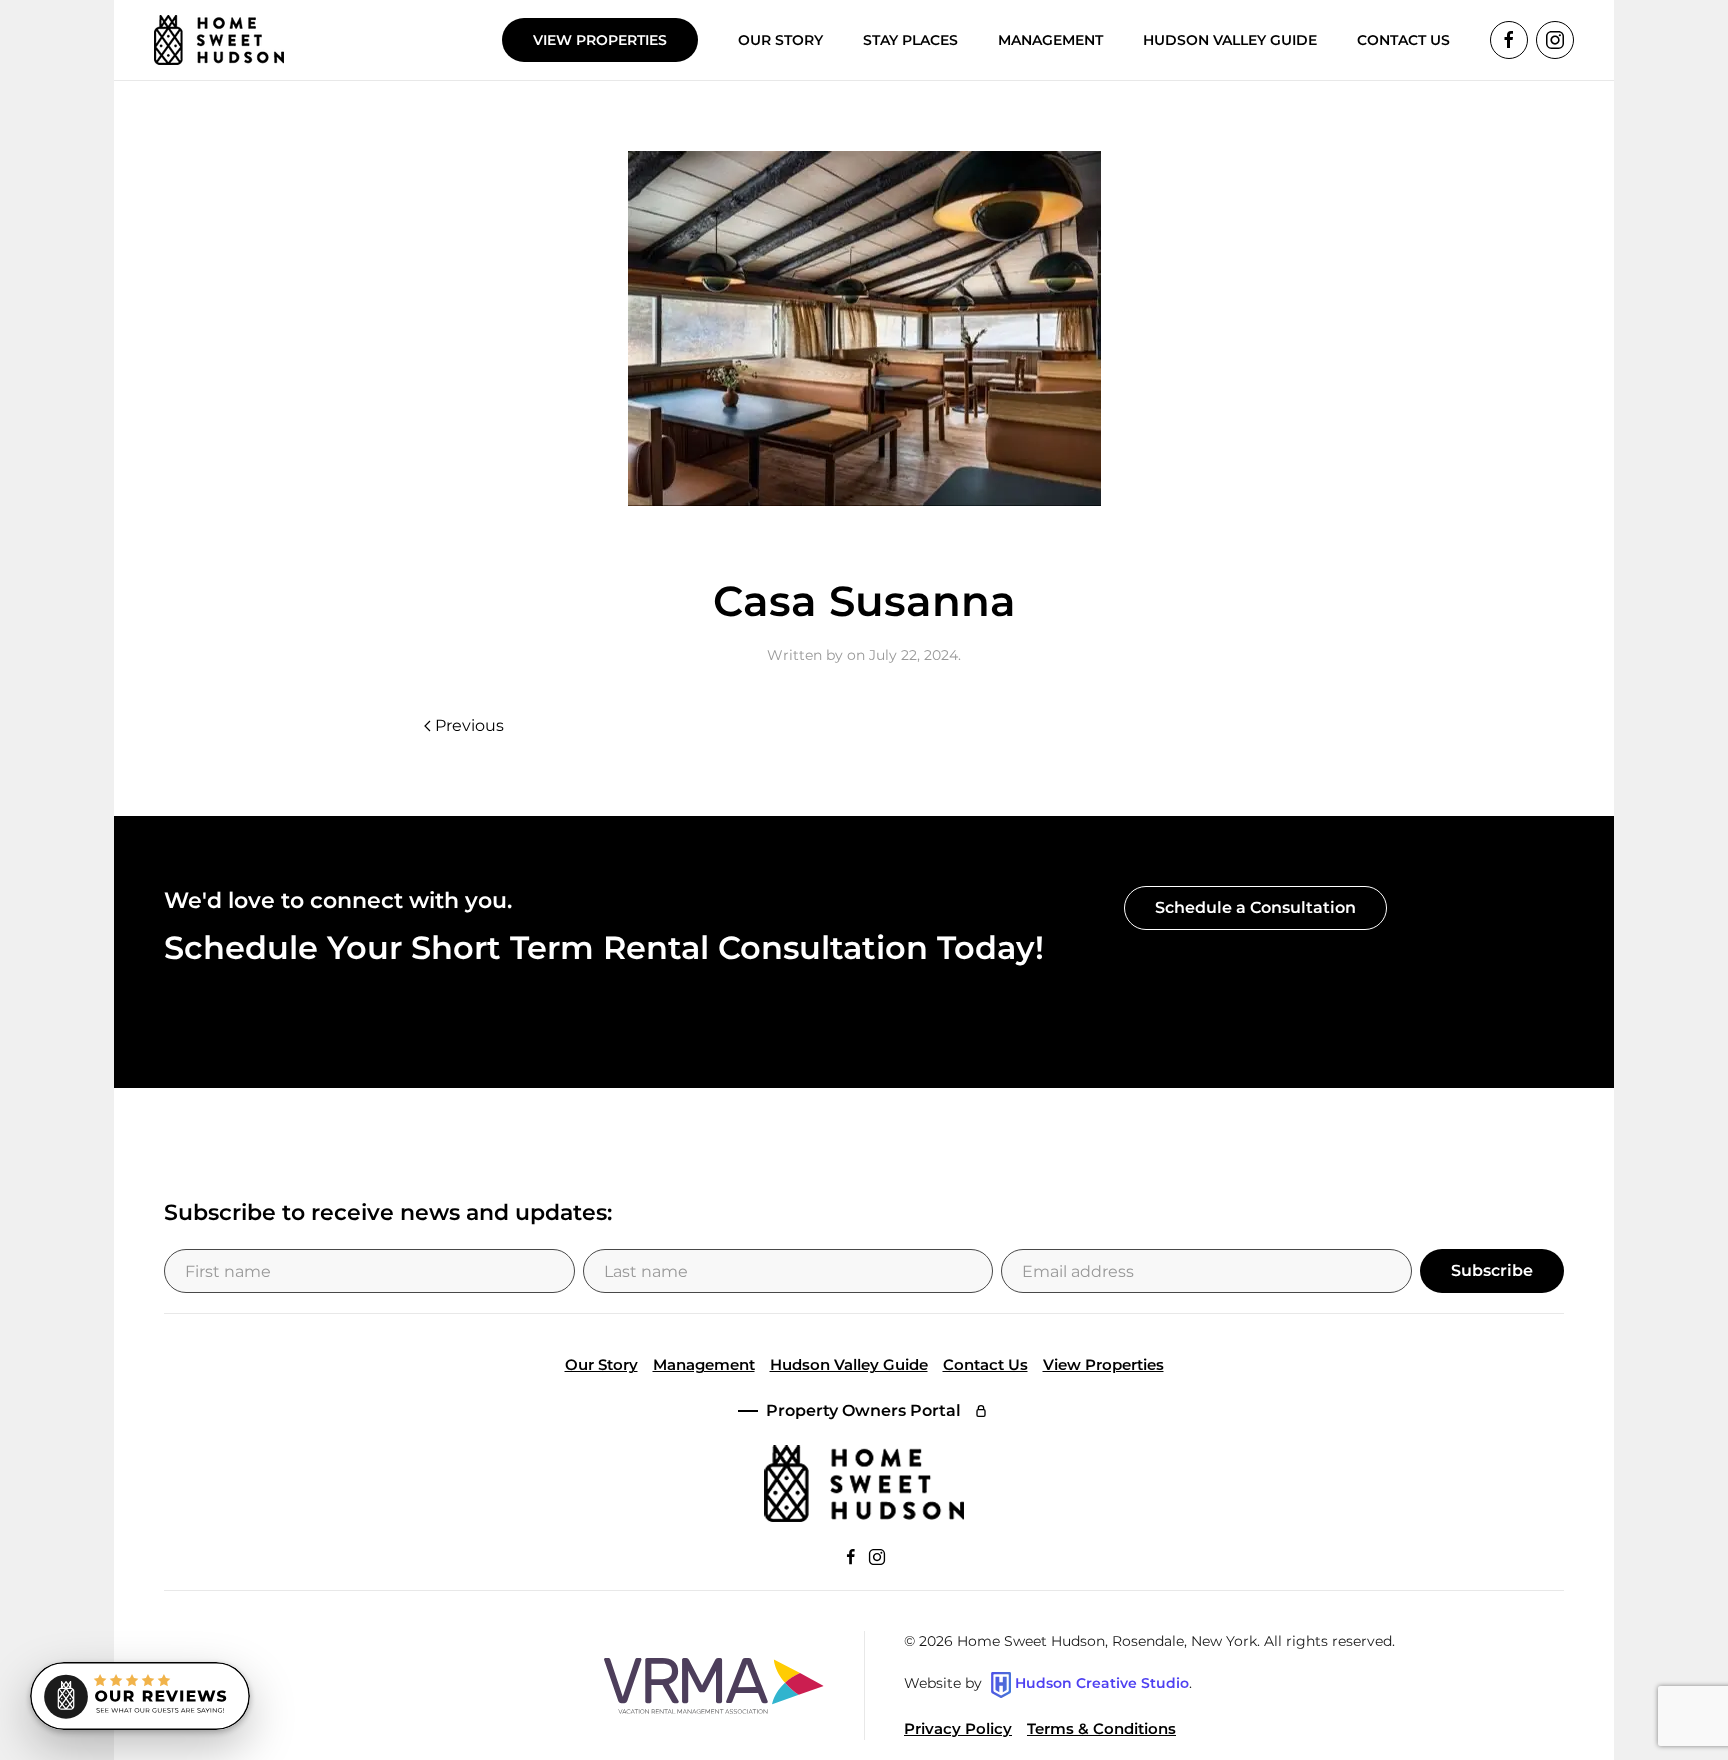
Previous (469, 725)
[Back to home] (219, 40)
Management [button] (1050, 40)
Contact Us (985, 1364)
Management (704, 1364)
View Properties (600, 40)
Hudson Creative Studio (1102, 1684)
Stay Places (910, 40)
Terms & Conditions (1101, 1728)
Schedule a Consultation (1255, 907)
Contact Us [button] (1403, 40)
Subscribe (1492, 1270)
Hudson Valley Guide (1230, 40)
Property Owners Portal (863, 1410)
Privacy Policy (958, 1728)
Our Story (780, 40)
